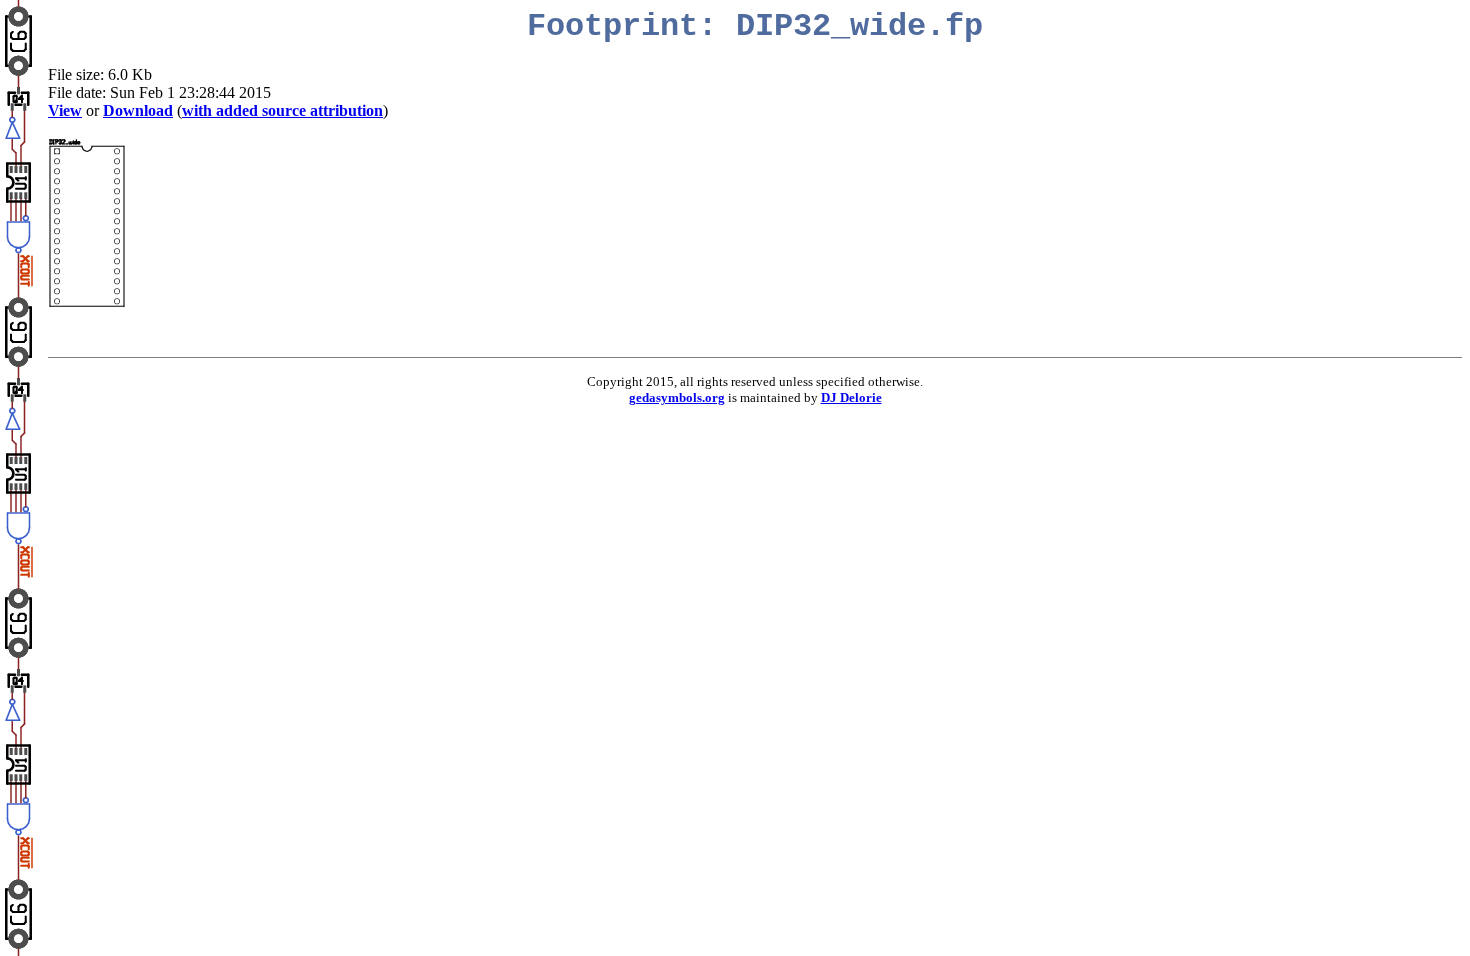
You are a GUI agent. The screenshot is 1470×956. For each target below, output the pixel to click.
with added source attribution (282, 110)
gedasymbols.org (677, 397)
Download (138, 110)
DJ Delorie (851, 397)
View (65, 110)
